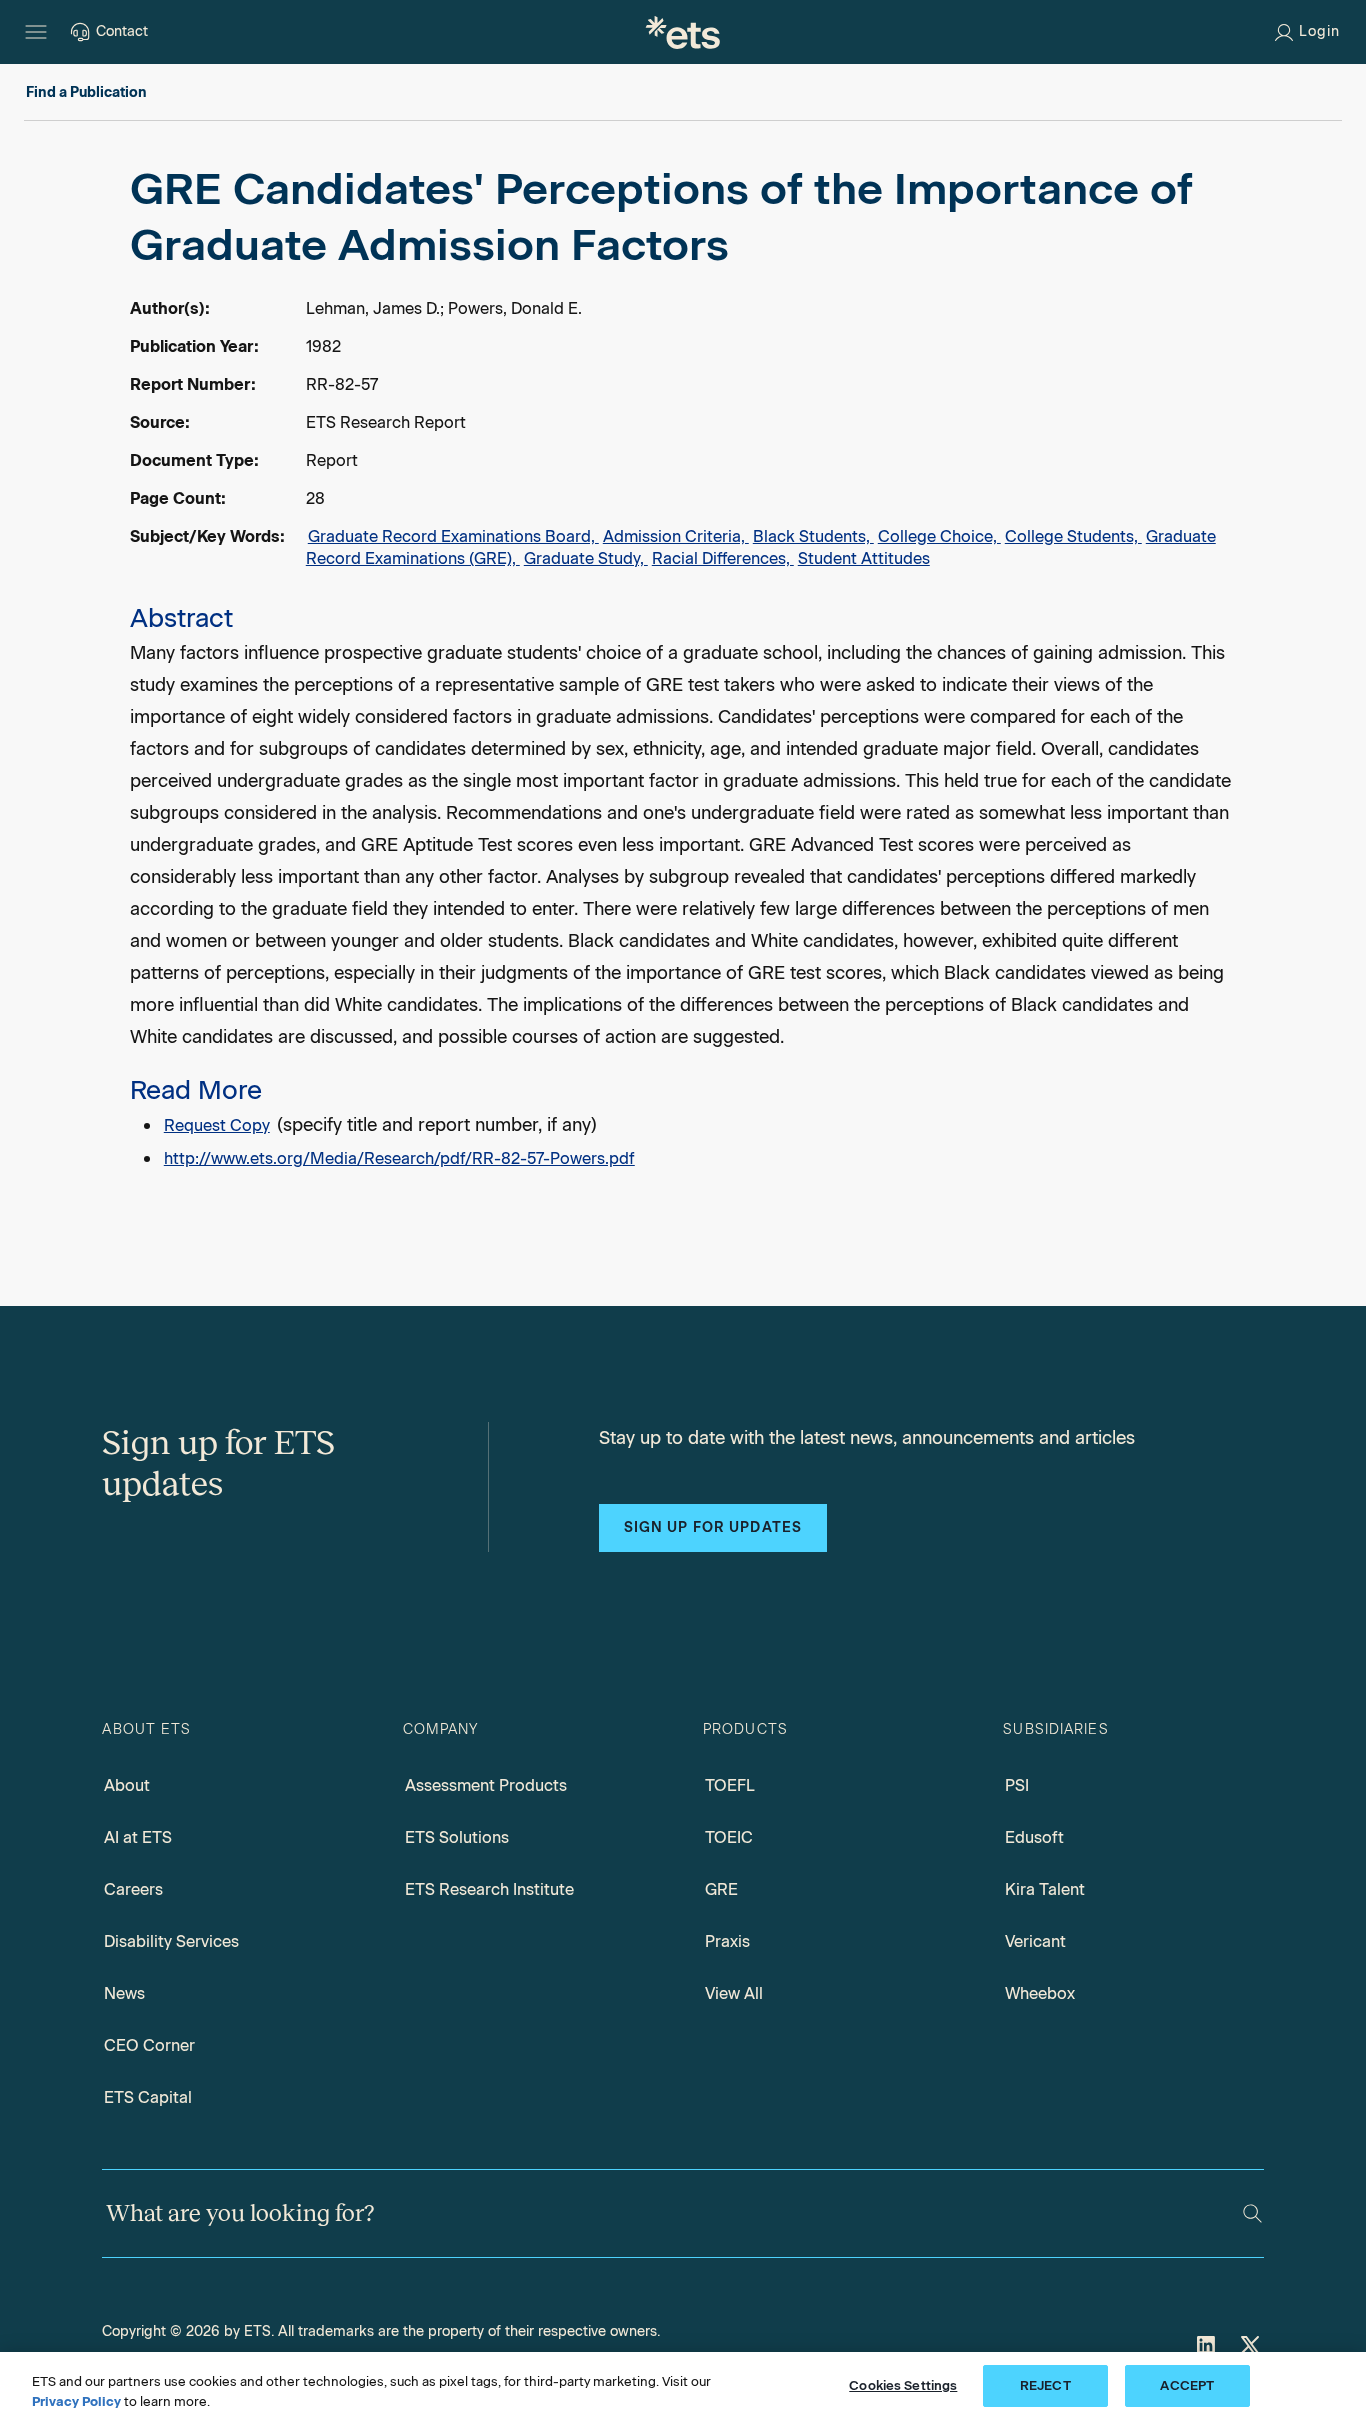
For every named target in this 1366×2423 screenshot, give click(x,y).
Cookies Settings (903, 2385)
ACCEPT (1187, 2385)
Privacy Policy (76, 2401)
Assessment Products (486, 1785)
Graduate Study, (586, 558)
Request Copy (217, 1125)
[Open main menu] (36, 32)
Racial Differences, (723, 558)
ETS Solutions (457, 1837)
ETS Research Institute (489, 1889)
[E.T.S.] (683, 32)
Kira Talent (1045, 1889)
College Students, (1073, 536)
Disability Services (171, 1941)
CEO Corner (149, 2045)
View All (734, 1993)
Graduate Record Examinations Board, (453, 536)
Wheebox (1040, 1993)
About (127, 1785)
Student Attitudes (864, 558)
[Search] (1252, 2213)
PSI (1017, 1785)
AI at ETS (138, 1837)
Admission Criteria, (676, 536)
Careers (133, 1889)
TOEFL (730, 1785)
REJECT (1045, 2385)
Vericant (1035, 1941)
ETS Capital (148, 2097)
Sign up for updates (713, 1527)
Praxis (727, 1941)
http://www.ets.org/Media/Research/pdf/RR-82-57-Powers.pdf (399, 1158)
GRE (721, 1889)
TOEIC (729, 1837)
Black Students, (813, 536)
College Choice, (939, 536)
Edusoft (1034, 1837)
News (124, 1993)
